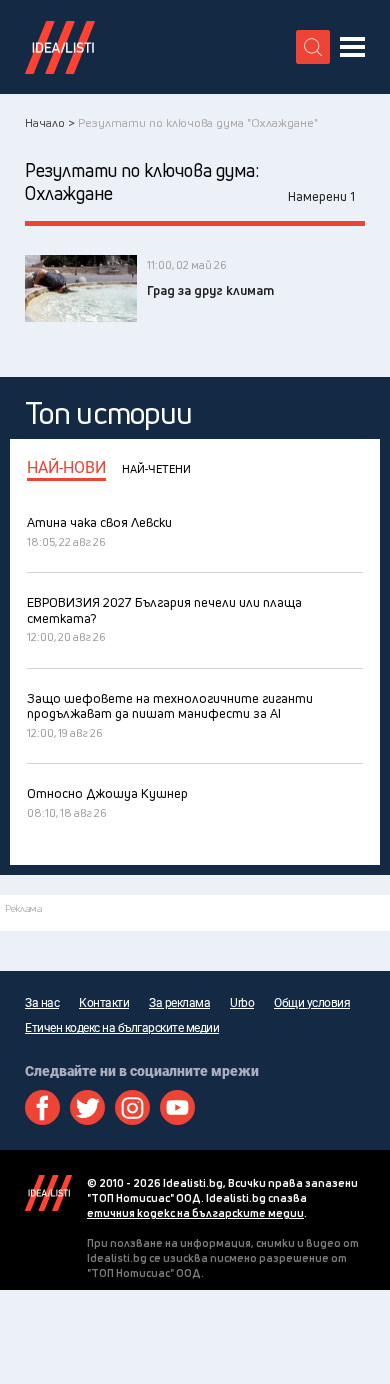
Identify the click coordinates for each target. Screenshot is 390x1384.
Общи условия (312, 1003)
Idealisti (48, 1193)
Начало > (50, 122)
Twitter (87, 1107)
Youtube (177, 1107)
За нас (42, 1003)
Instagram (132, 1107)
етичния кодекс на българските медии (195, 1212)
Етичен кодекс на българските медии (122, 1028)
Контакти (104, 1003)
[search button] (313, 47)
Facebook (42, 1107)
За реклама (179, 1003)
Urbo (242, 1003)
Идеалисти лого (60, 47)
